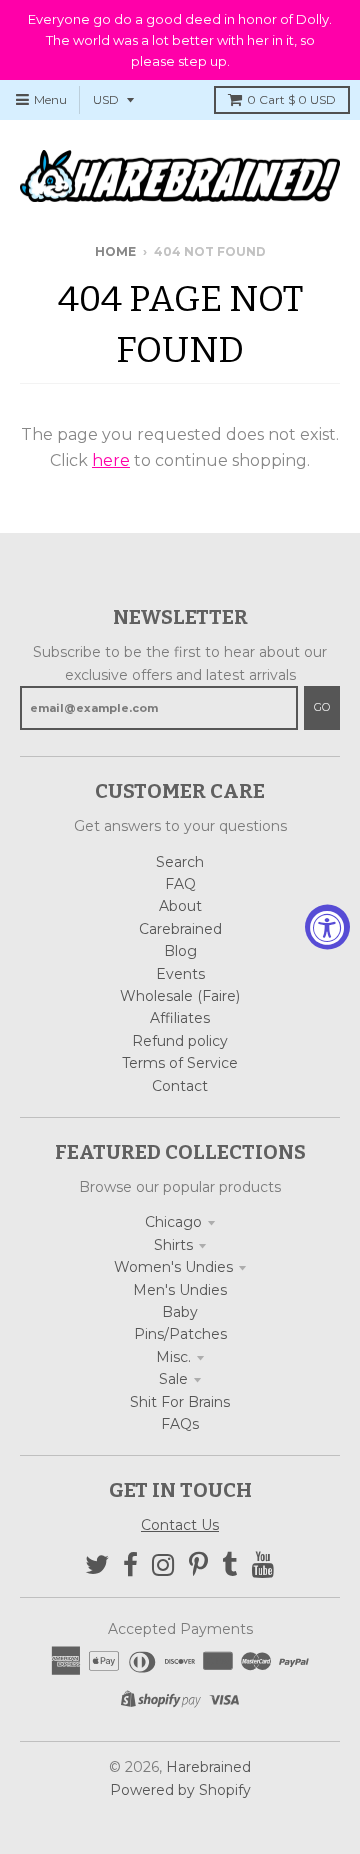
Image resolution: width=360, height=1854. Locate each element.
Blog (180, 951)
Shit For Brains (180, 1402)
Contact (180, 1086)
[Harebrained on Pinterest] (198, 1565)
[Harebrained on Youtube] (263, 1565)
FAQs (180, 1424)
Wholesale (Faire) (180, 996)
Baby (180, 1312)
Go (322, 707)
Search (180, 862)
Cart (291, 99)
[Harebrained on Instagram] (163, 1565)
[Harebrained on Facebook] (130, 1565)
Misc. (173, 1357)
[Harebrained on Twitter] (97, 1565)
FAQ (180, 884)
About (180, 906)
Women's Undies (173, 1267)
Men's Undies (180, 1290)
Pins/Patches (180, 1334)
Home (115, 251)
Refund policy (180, 1041)
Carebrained (180, 929)
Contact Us (180, 1525)
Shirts (173, 1245)
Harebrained (208, 1767)
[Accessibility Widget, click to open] (327, 927)
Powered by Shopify (180, 1790)
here (111, 460)
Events (180, 974)
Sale (173, 1379)
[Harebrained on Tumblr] (230, 1565)
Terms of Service (180, 1063)
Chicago (173, 1222)
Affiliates (180, 1018)
